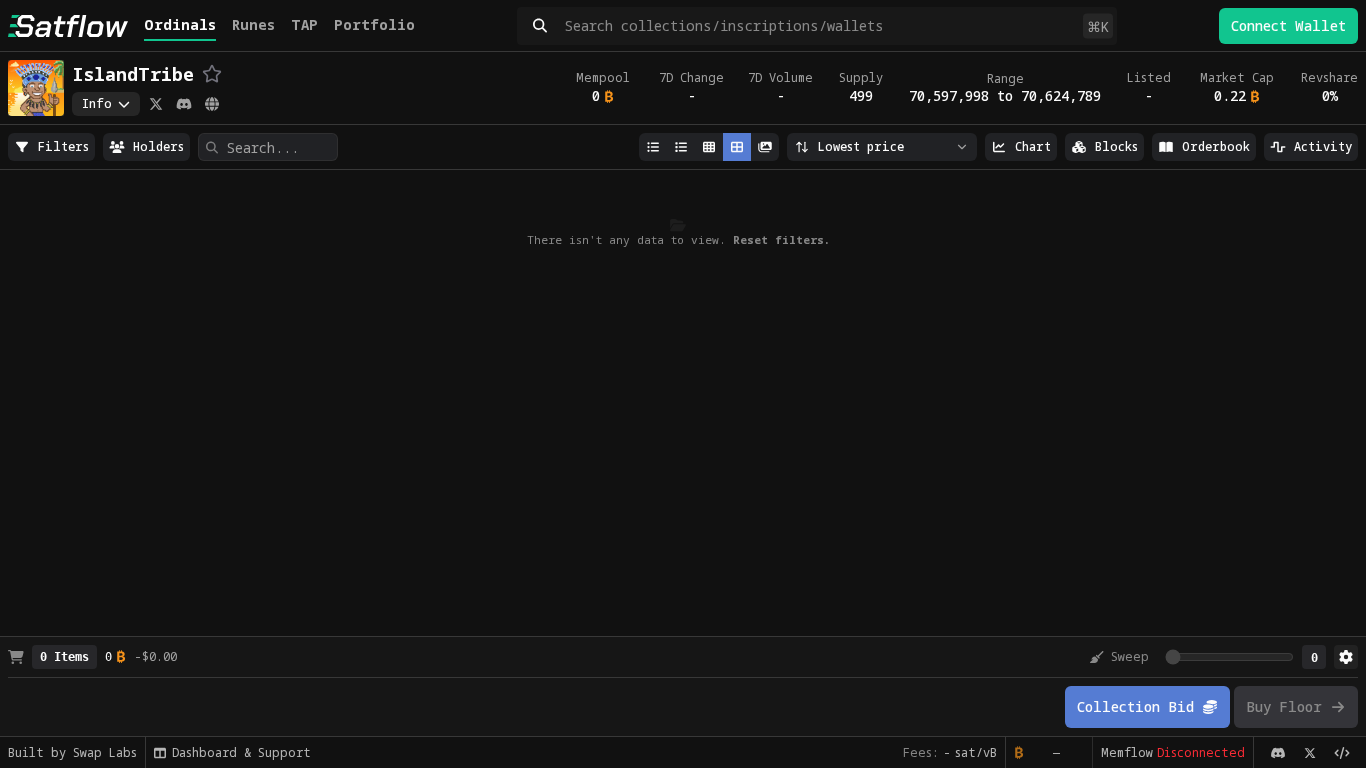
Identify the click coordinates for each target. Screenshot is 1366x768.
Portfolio (374, 24)
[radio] (51, 147)
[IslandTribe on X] (156, 104)
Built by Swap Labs (72, 752)
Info (97, 103)
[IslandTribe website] (212, 104)
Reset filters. (781, 239)
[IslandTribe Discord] (184, 104)
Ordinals (180, 24)
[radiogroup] (51, 147)
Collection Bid (1135, 706)
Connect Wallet (1288, 25)
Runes (253, 24)
